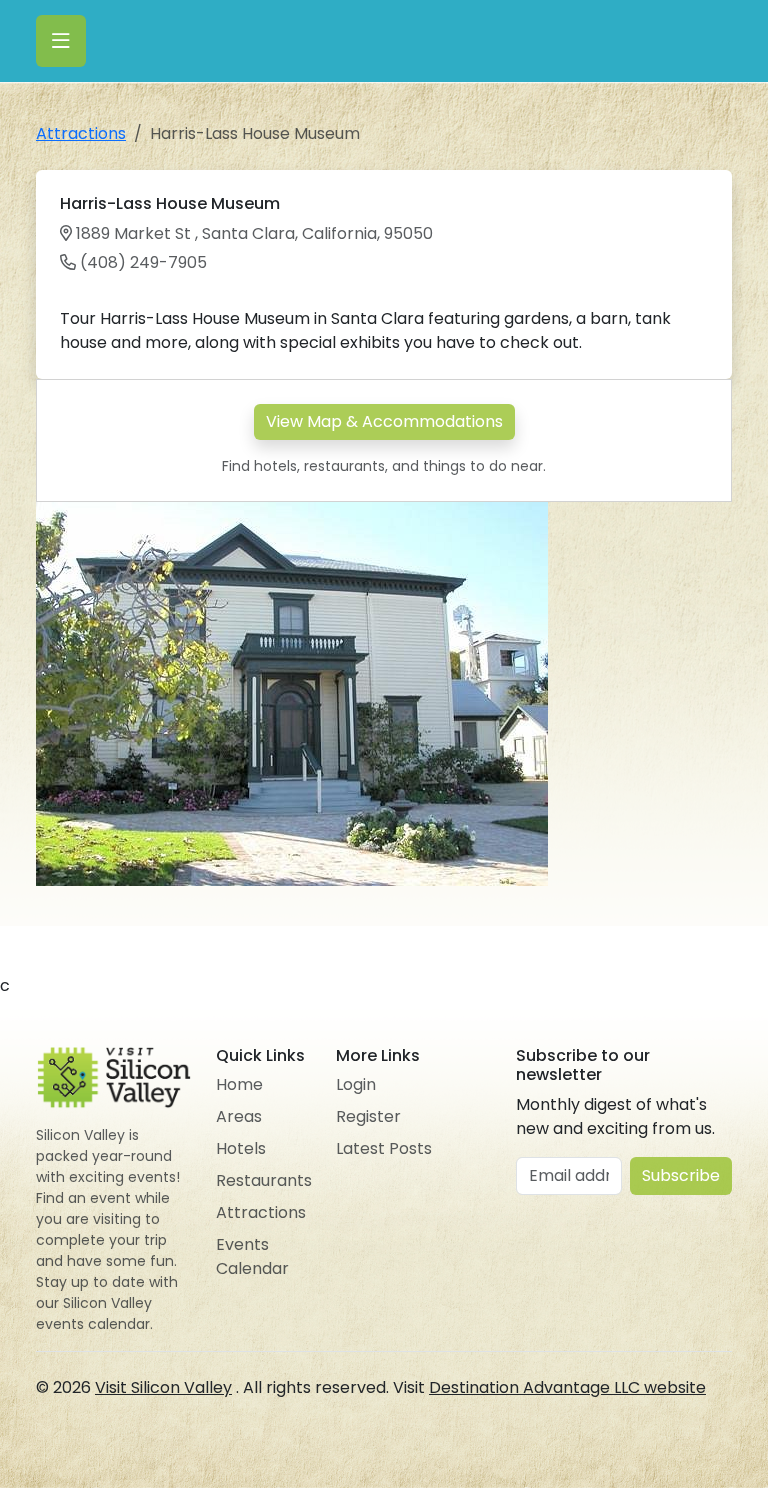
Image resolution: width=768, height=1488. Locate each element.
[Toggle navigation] (61, 41)
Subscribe (681, 1175)
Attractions (81, 133)
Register (368, 1116)
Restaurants (264, 1180)
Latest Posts (384, 1148)
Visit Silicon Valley (163, 1387)
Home (239, 1084)
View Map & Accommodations (384, 421)
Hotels (241, 1148)
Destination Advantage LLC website (567, 1387)
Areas (239, 1116)
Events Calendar (252, 1256)
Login (356, 1084)
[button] (530, 520)
